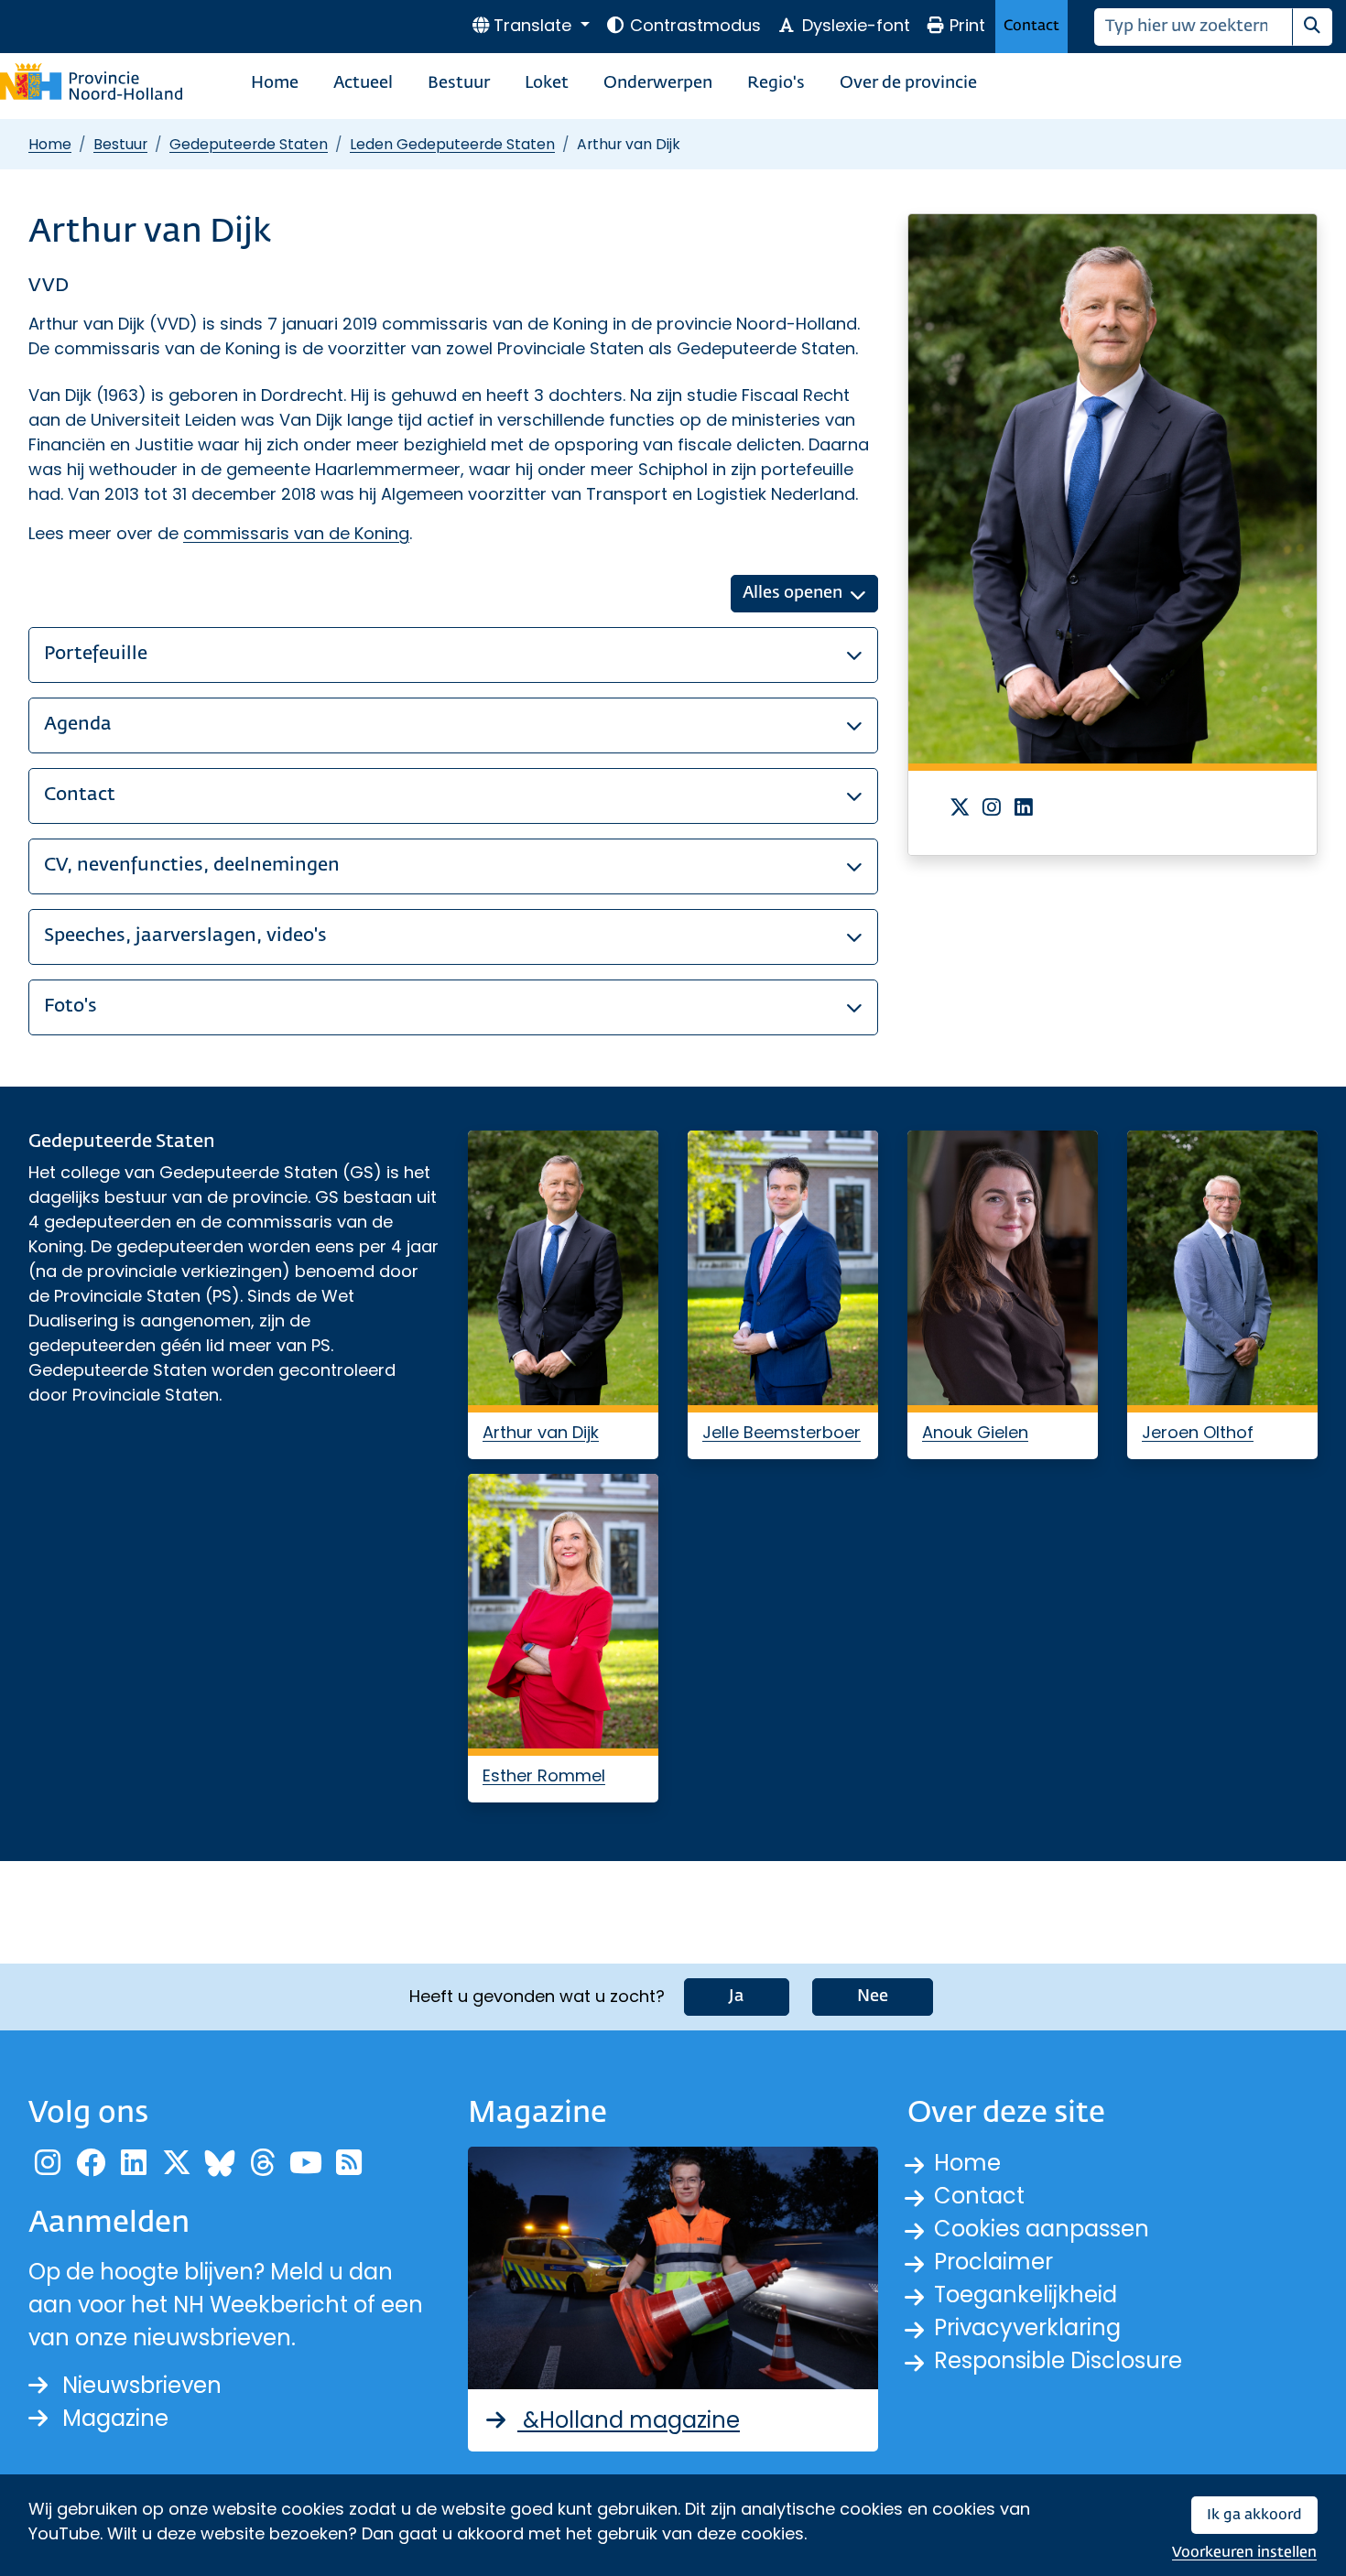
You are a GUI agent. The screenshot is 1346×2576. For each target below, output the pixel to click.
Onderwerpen (658, 83)
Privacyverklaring (1027, 2327)
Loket (547, 83)
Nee (873, 1997)
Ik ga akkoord (1254, 2515)
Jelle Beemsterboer (782, 1432)
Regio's (776, 83)
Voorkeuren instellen (1244, 2553)
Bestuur (459, 83)
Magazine (115, 2418)
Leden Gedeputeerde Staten (452, 144)
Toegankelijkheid (1026, 2295)
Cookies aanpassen (1042, 2229)
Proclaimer (993, 2262)
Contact (1031, 26)
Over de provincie (908, 83)
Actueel (363, 83)
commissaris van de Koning (296, 533)
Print (967, 25)
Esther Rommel (544, 1775)
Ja (737, 1997)
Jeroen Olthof (1198, 1432)
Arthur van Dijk (541, 1432)
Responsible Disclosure (1058, 2360)
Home (275, 83)
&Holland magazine (629, 2420)
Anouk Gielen (975, 1432)
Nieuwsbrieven (142, 2385)
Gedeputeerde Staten (249, 144)
